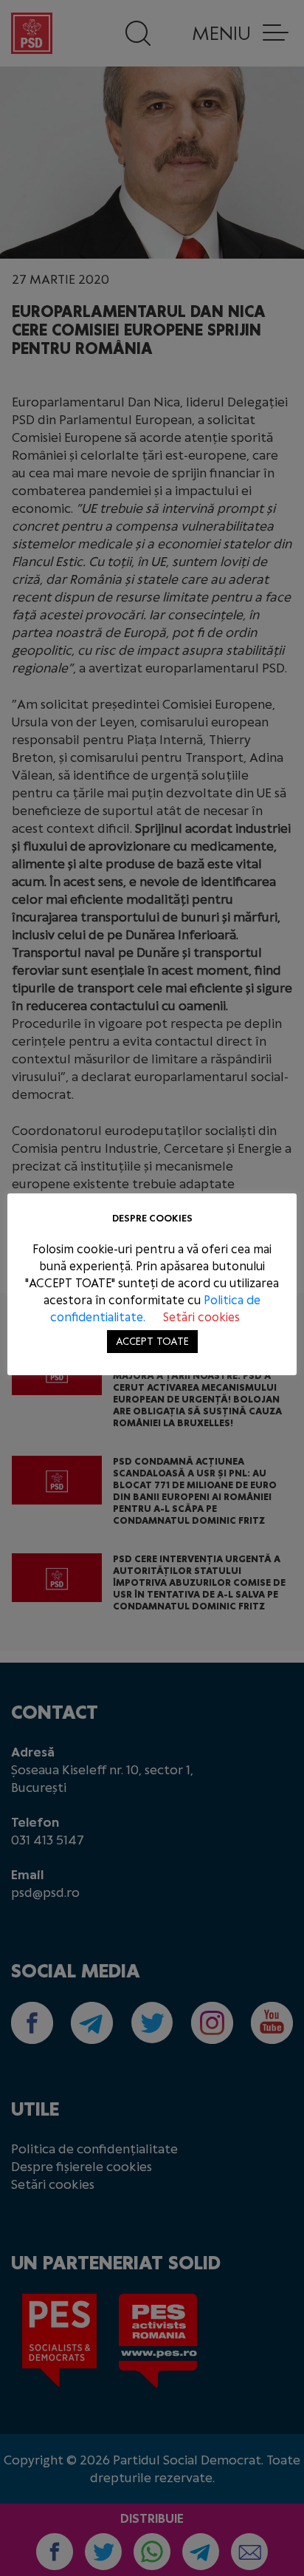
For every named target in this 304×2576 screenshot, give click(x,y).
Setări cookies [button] (201, 1317)
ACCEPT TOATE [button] (152, 1342)
